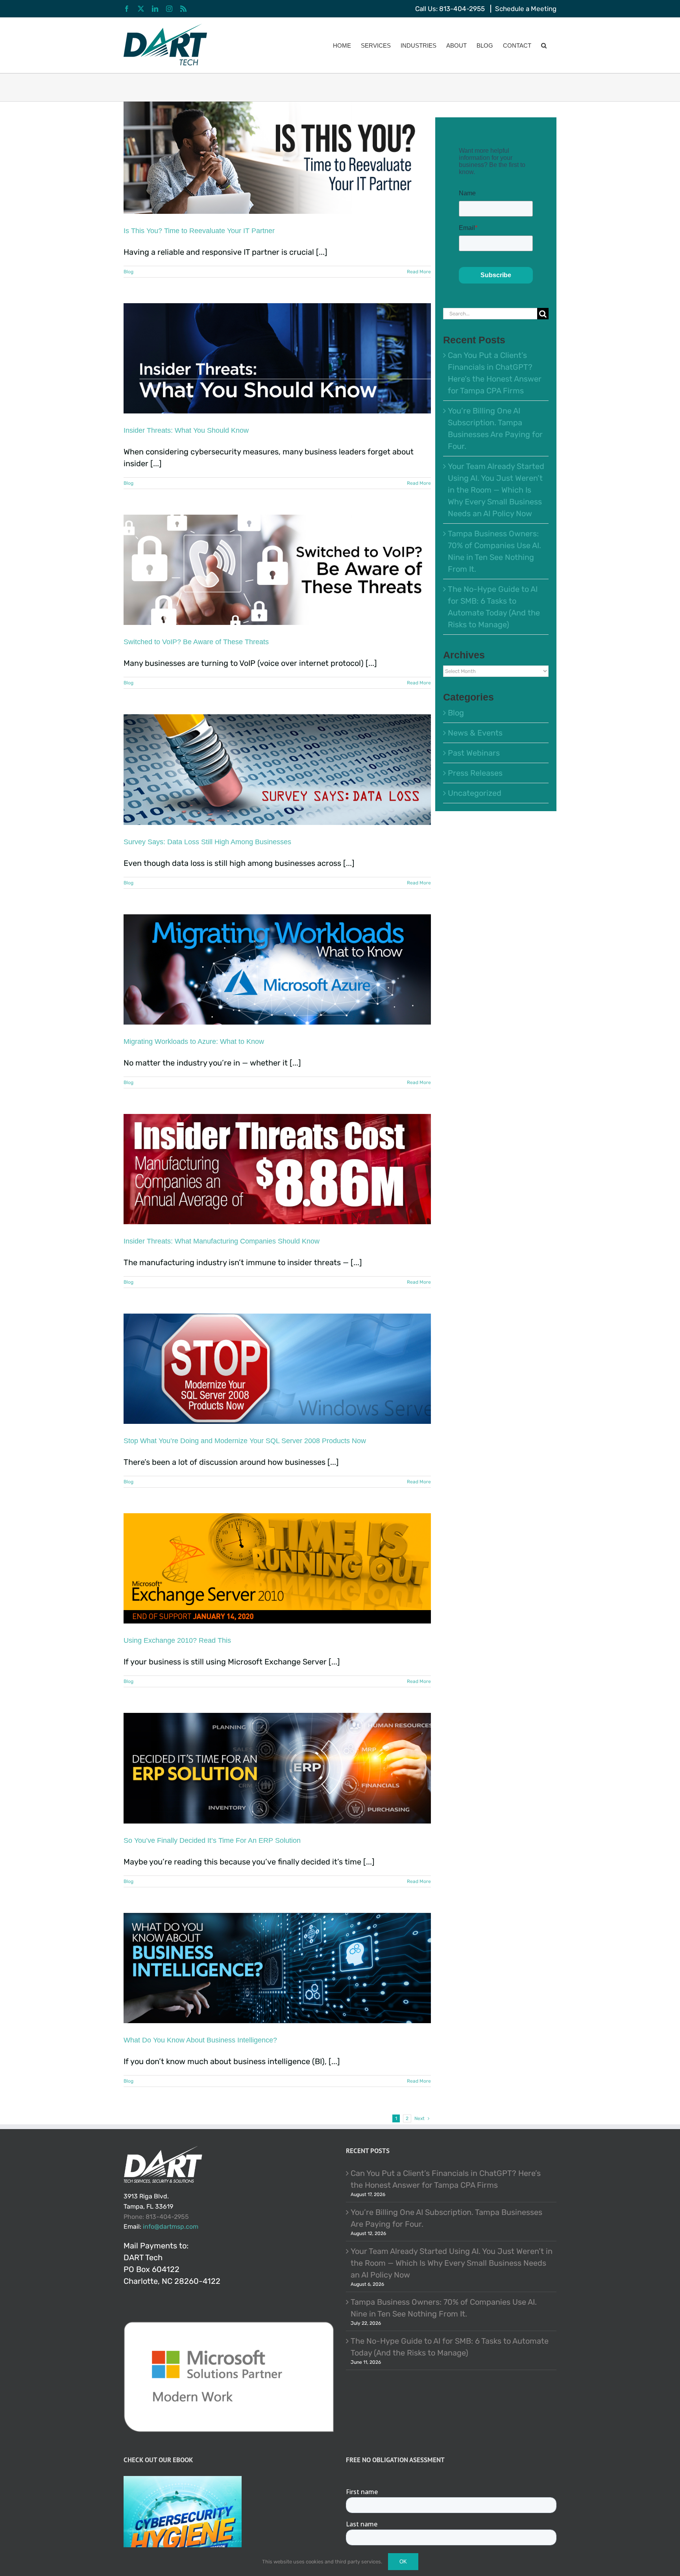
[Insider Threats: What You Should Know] (277, 358)
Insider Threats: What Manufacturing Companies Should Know (222, 1241)
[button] (544, 45)
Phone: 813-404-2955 (156, 2217)
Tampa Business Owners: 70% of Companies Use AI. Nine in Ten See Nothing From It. (444, 2307)
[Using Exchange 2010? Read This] (277, 1568)
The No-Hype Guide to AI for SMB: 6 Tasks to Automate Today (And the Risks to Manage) (450, 2346)
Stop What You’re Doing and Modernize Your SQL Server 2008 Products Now (245, 1441)
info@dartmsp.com (171, 2227)
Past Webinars (474, 753)
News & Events (475, 733)
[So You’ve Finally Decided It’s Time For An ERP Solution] (277, 1768)
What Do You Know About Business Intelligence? (200, 2040)
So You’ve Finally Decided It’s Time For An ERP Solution (212, 1840)
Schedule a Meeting (526, 9)
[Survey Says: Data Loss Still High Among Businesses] (277, 769)
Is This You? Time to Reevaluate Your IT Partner (199, 231)
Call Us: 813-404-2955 (450, 9)
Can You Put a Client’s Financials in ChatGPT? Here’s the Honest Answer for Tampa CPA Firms (446, 2179)
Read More (419, 272)
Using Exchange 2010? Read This (177, 1640)
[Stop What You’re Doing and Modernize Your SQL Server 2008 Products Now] (277, 1369)
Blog (128, 272)
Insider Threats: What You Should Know (186, 430)
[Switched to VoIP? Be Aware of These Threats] (277, 570)
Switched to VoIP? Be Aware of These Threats (196, 642)
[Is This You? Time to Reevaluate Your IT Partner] (277, 158)
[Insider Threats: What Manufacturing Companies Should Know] (277, 1169)
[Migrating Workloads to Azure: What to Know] (277, 969)
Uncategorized (475, 793)
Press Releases (475, 773)
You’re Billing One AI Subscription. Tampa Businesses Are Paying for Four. (446, 2218)
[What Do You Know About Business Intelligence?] (277, 1968)
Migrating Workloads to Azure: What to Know (194, 1042)
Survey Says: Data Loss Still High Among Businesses (207, 842)
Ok (403, 2562)
